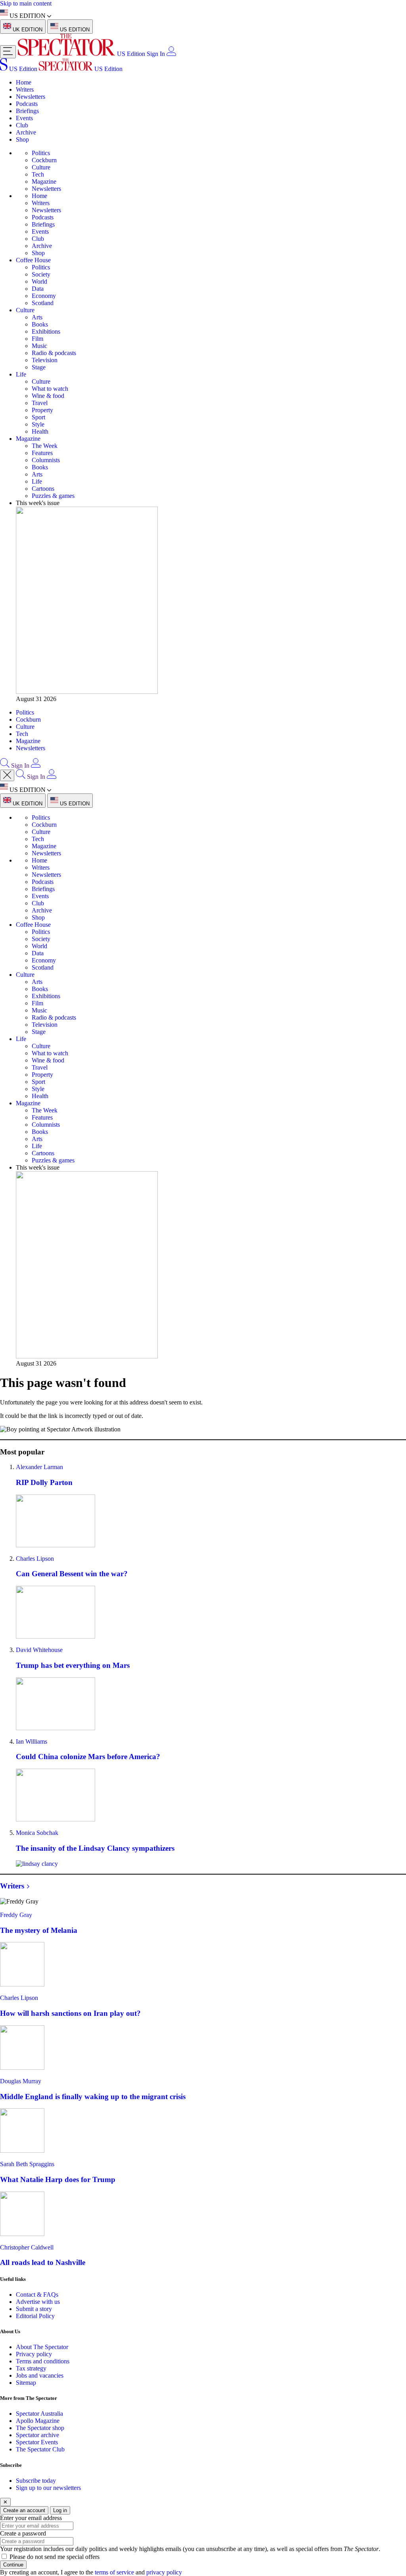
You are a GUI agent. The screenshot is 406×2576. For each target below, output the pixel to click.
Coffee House (33, 260)
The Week (45, 446)
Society (41, 274)
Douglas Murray (21, 2081)
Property (42, 410)
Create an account (24, 2510)
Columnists (46, 460)
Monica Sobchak (37, 1833)
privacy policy (164, 2572)
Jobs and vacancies (40, 2375)
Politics (41, 153)
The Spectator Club (40, 2449)
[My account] (171, 54)
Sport (38, 417)
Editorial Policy (35, 2316)
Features (42, 453)
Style (38, 424)
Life (21, 374)
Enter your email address (31, 2518)
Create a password (23, 2533)
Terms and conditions (43, 2361)
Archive (26, 132)
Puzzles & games (53, 496)
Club (22, 125)
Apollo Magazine (38, 2421)
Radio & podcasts (54, 353)
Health (40, 431)
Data (38, 289)
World (39, 281)
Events (24, 118)
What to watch (50, 389)
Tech (38, 174)
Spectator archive (37, 2435)
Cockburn (44, 160)
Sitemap (26, 2383)
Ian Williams (32, 1741)
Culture (41, 167)
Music (39, 346)
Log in (60, 2510)
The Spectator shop (40, 2428)
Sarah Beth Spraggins (27, 2164)
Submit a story (34, 2309)
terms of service (114, 2572)
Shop (22, 139)
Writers (25, 89)
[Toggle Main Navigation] (8, 52)
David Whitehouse (39, 1650)
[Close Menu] (7, 775)
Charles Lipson (35, 1559)
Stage (39, 367)
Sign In (156, 54)
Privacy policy (34, 2354)
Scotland (43, 303)
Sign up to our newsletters (48, 2488)
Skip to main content (26, 3)
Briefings (27, 111)
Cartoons (43, 489)
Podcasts (27, 104)
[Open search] (5, 766)
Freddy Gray (16, 1915)
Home (24, 82)
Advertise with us (38, 2302)
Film (37, 339)
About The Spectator (42, 2347)
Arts (37, 317)
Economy (44, 296)
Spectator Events (37, 2442)
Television (45, 360)
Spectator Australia (39, 2414)
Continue (13, 2565)
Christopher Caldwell (27, 2247)
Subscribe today (36, 2481)
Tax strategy (31, 2368)
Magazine (44, 182)
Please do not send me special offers (55, 2557)
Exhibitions (46, 331)
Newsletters (31, 97)
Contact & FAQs (37, 2295)
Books (40, 324)
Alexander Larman (39, 1467)
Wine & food (48, 396)
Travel (40, 403)
